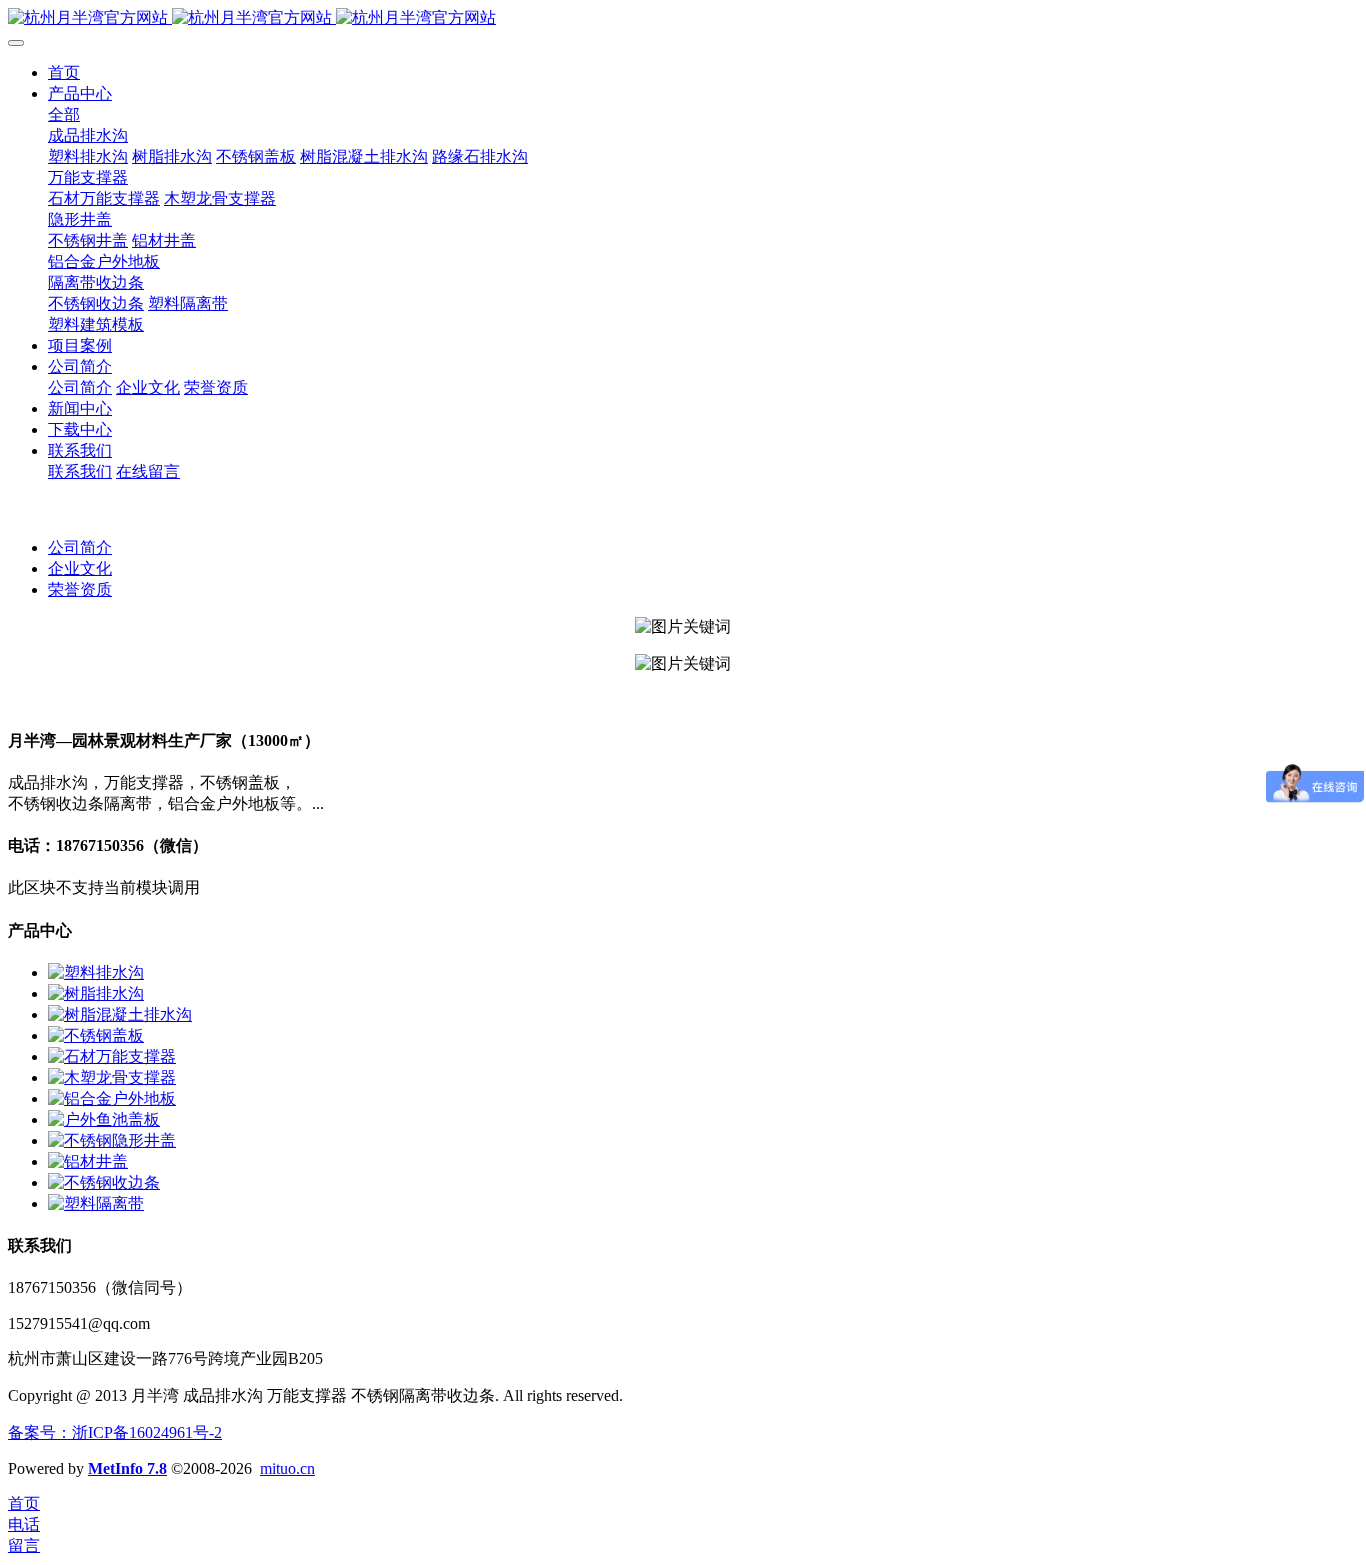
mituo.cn (287, 1468)
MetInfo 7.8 (127, 1468)
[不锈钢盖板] (96, 1035)
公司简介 (80, 547)
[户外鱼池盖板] (104, 1119)
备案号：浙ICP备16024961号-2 (115, 1432)
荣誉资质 (80, 589)
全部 (64, 114)
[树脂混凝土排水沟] (120, 1014)
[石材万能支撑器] (112, 1056)
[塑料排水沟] (96, 972)
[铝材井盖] (88, 1161)
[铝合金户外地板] (112, 1098)
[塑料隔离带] (96, 1203)
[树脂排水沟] (96, 993)
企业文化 (80, 568)
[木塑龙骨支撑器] (112, 1077)
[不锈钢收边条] (104, 1182)
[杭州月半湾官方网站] (683, 18)
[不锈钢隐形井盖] (112, 1140)
